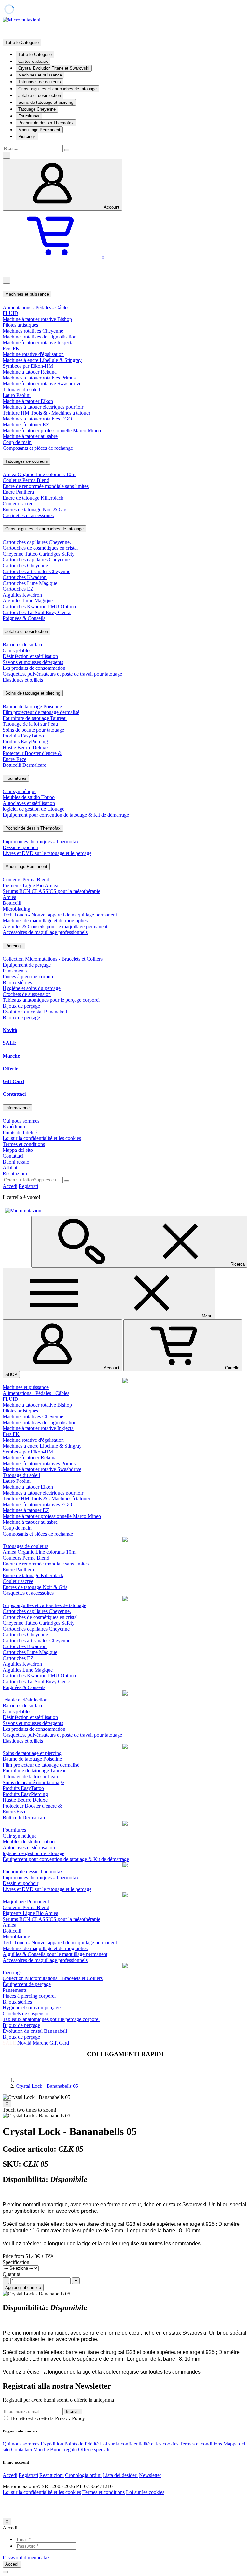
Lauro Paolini (17, 395)
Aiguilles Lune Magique (28, 601)
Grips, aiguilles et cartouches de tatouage (57, 89)
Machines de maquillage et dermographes (45, 921)
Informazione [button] (17, 1108)
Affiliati (11, 1168)
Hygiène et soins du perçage (32, 988)
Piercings (27, 137)
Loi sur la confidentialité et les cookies (42, 1138)
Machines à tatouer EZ (26, 425)
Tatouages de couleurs (40, 82)
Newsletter (150, 2475)
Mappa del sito (18, 1150)
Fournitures (29, 116)
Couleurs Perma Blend (26, 480)
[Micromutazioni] (21, 20)
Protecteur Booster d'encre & (32, 753)
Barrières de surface (23, 645)
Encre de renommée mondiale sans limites (46, 486)
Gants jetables (17, 650)
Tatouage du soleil (21, 389)
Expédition (14, 1127)
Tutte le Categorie (35, 55)
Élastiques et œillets (23, 680)
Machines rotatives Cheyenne (33, 331)
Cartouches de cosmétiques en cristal (40, 548)
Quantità (11, 2274)
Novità (10, 1030)
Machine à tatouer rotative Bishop (37, 319)
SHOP (11, 1375)
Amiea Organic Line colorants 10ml (40, 474)
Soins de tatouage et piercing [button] (33, 693)
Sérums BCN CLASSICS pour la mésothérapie (51, 891)
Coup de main (17, 442)
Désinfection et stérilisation (30, 656)
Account (112, 207)
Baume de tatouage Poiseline (32, 706)
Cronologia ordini (83, 2475)
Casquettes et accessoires (28, 515)
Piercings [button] (14, 946)
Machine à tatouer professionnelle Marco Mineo (52, 430)
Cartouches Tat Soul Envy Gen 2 (37, 612)
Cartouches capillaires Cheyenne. (37, 542)
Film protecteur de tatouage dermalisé (41, 712)
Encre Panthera (18, 492)
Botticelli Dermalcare (24, 765)
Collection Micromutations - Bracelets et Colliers (53, 959)
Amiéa (9, 897)
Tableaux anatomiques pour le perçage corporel (51, 1000)
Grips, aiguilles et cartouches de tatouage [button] (44, 529)
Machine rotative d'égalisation (33, 354)
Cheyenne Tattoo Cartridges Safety (39, 554)
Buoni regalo (16, 1162)
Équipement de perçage (27, 965)
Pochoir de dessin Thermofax (46, 123)
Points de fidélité (20, 1132)
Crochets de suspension (27, 994)
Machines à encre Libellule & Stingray (42, 360)
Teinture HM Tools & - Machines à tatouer (46, 413)
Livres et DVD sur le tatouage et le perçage (47, 853)
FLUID (10, 313)
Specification (16, 2262)
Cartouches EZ (18, 589)
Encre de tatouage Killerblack (33, 498)
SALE (10, 1043)
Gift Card (13, 1081)
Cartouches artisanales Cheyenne (36, 571)
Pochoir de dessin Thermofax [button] (33, 828)
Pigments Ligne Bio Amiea (30, 885)
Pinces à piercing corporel (29, 977)
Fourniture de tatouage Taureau (35, 718)
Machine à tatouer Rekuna (30, 372)
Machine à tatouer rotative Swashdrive (42, 384)
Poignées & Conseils (24, 618)
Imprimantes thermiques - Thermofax (41, 841)
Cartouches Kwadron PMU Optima (39, 606)
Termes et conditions (24, 1144)
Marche (11, 1056)
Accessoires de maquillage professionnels (45, 932)
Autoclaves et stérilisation (29, 803)
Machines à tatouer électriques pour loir (43, 407)
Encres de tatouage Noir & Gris (35, 510)
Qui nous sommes (21, 1121)
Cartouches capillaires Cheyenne (36, 560)
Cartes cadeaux (33, 61)
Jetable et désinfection (40, 96)
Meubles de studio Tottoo (29, 797)
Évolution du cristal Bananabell (35, 1012)
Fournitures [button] (16, 778)
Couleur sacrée (18, 504)
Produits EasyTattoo (23, 736)
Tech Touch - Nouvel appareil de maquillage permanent (60, 915)
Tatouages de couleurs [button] (27, 461)
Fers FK (11, 348)
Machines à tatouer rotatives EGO (37, 419)
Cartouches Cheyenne (25, 565)
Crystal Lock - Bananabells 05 (47, 2086)
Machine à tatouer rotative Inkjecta (38, 343)
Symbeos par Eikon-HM (28, 366)
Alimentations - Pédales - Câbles (36, 307)
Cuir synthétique (20, 791)
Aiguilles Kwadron (22, 595)
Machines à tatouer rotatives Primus (39, 378)
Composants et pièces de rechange (38, 448)
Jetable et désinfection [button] (27, 632)
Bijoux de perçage (21, 1006)
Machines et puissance (40, 75)
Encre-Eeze (14, 759)
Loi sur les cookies (145, 2492)
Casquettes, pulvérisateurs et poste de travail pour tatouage (62, 674)
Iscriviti (73, 2411)
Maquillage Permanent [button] (26, 867)
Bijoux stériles (17, 982)
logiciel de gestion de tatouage (34, 809)
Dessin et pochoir (21, 847)
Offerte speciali (94, 2450)
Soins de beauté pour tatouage (33, 730)
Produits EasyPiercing (25, 742)
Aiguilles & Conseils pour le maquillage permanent (55, 926)
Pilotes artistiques (20, 325)
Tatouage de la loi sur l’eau (30, 724)
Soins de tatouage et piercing (46, 102)
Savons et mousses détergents (33, 662)
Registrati (28, 1186)
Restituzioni (15, 1173)
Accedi (10, 1186)
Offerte (10, 1069)
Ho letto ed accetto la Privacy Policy (47, 2418)
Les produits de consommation (34, 668)
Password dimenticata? (26, 2558)
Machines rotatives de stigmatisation (40, 337)
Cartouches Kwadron (25, 577)
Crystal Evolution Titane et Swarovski (54, 68)
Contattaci (14, 1094)
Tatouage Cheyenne (37, 109)
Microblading (16, 909)
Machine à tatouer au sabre (30, 436)
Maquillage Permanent (39, 130)
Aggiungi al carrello (23, 2287)
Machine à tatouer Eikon (28, 401)
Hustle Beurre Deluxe (25, 747)
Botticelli (12, 903)
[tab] (125, 294)
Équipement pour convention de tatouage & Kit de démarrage (66, 815)
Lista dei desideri (120, 2475)
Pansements (15, 971)
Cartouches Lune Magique (30, 583)
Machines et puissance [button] (27, 294)
